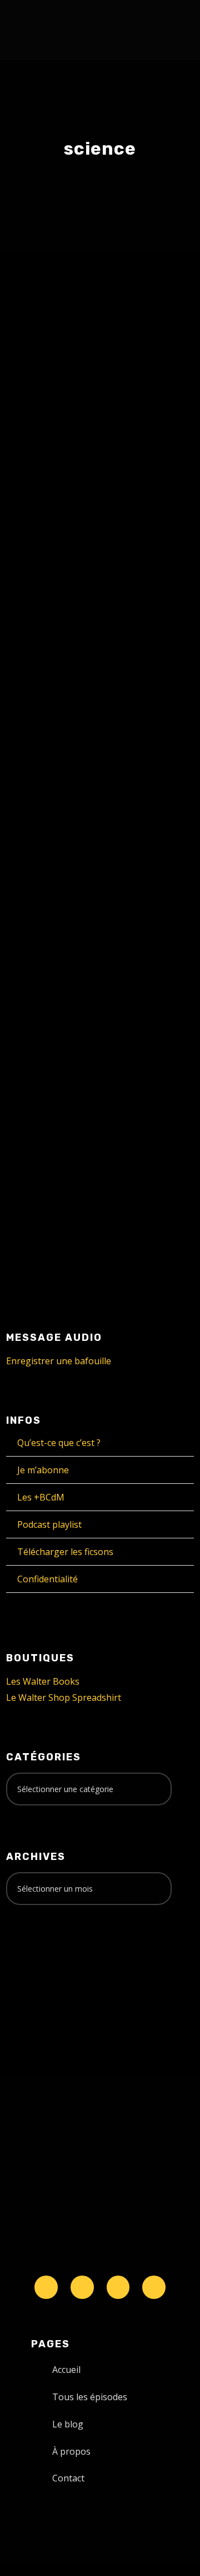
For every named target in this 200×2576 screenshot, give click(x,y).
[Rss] (154, 2287)
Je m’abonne (43, 1470)
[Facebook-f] (82, 2287)
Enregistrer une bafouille (59, 1361)
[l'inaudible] (36, 30)
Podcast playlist (49, 1524)
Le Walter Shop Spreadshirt (64, 1697)
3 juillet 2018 (51, 1049)
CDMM (57, 551)
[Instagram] (118, 2287)
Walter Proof (134, 539)
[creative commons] (41, 1957)
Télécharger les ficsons (65, 1552)
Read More (47, 652)
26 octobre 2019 (58, 539)
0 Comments (135, 1061)
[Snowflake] (46, 2287)
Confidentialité (47, 1579)
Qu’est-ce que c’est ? (59, 1443)
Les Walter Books (43, 1681)
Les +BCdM (41, 1497)
